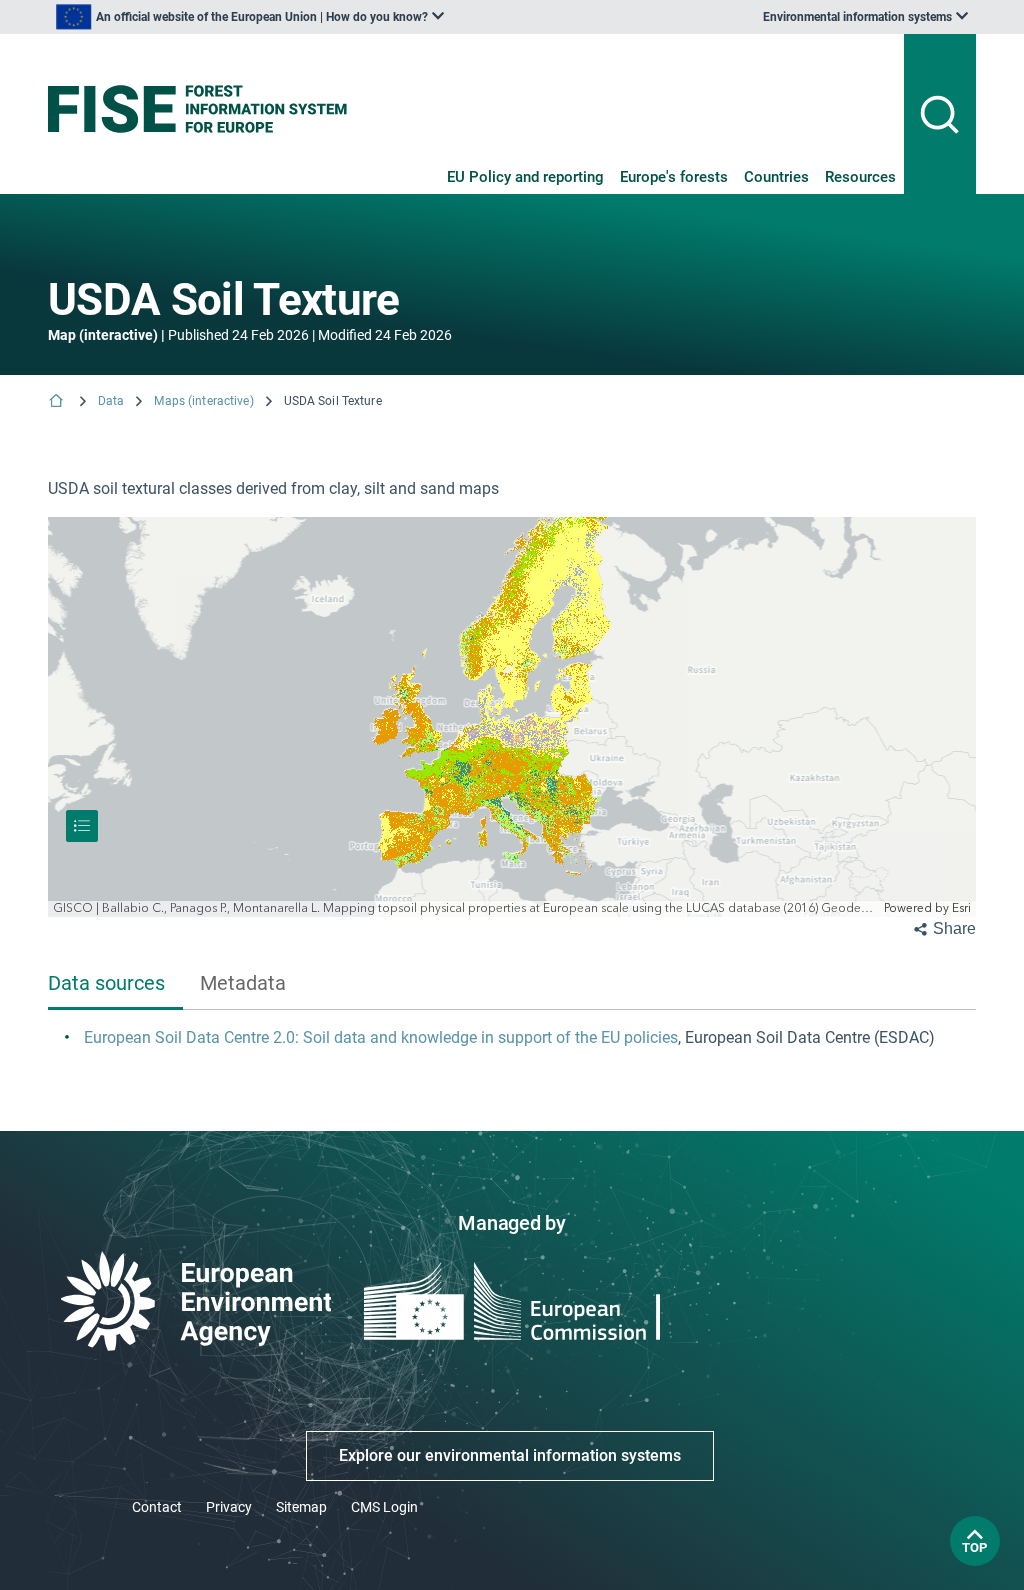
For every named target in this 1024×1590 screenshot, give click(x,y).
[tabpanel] (512, 1039)
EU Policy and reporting (525, 177)
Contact (157, 1507)
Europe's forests (674, 177)
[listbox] (250, 17)
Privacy (229, 1507)
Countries (776, 177)
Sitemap (301, 1507)
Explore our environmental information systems (510, 1455)
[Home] (58, 402)
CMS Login (384, 1507)
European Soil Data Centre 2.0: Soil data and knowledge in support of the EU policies (381, 1037)
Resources (860, 177)
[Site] (197, 109)
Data (111, 401)
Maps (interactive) (203, 401)
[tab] (115, 985)
